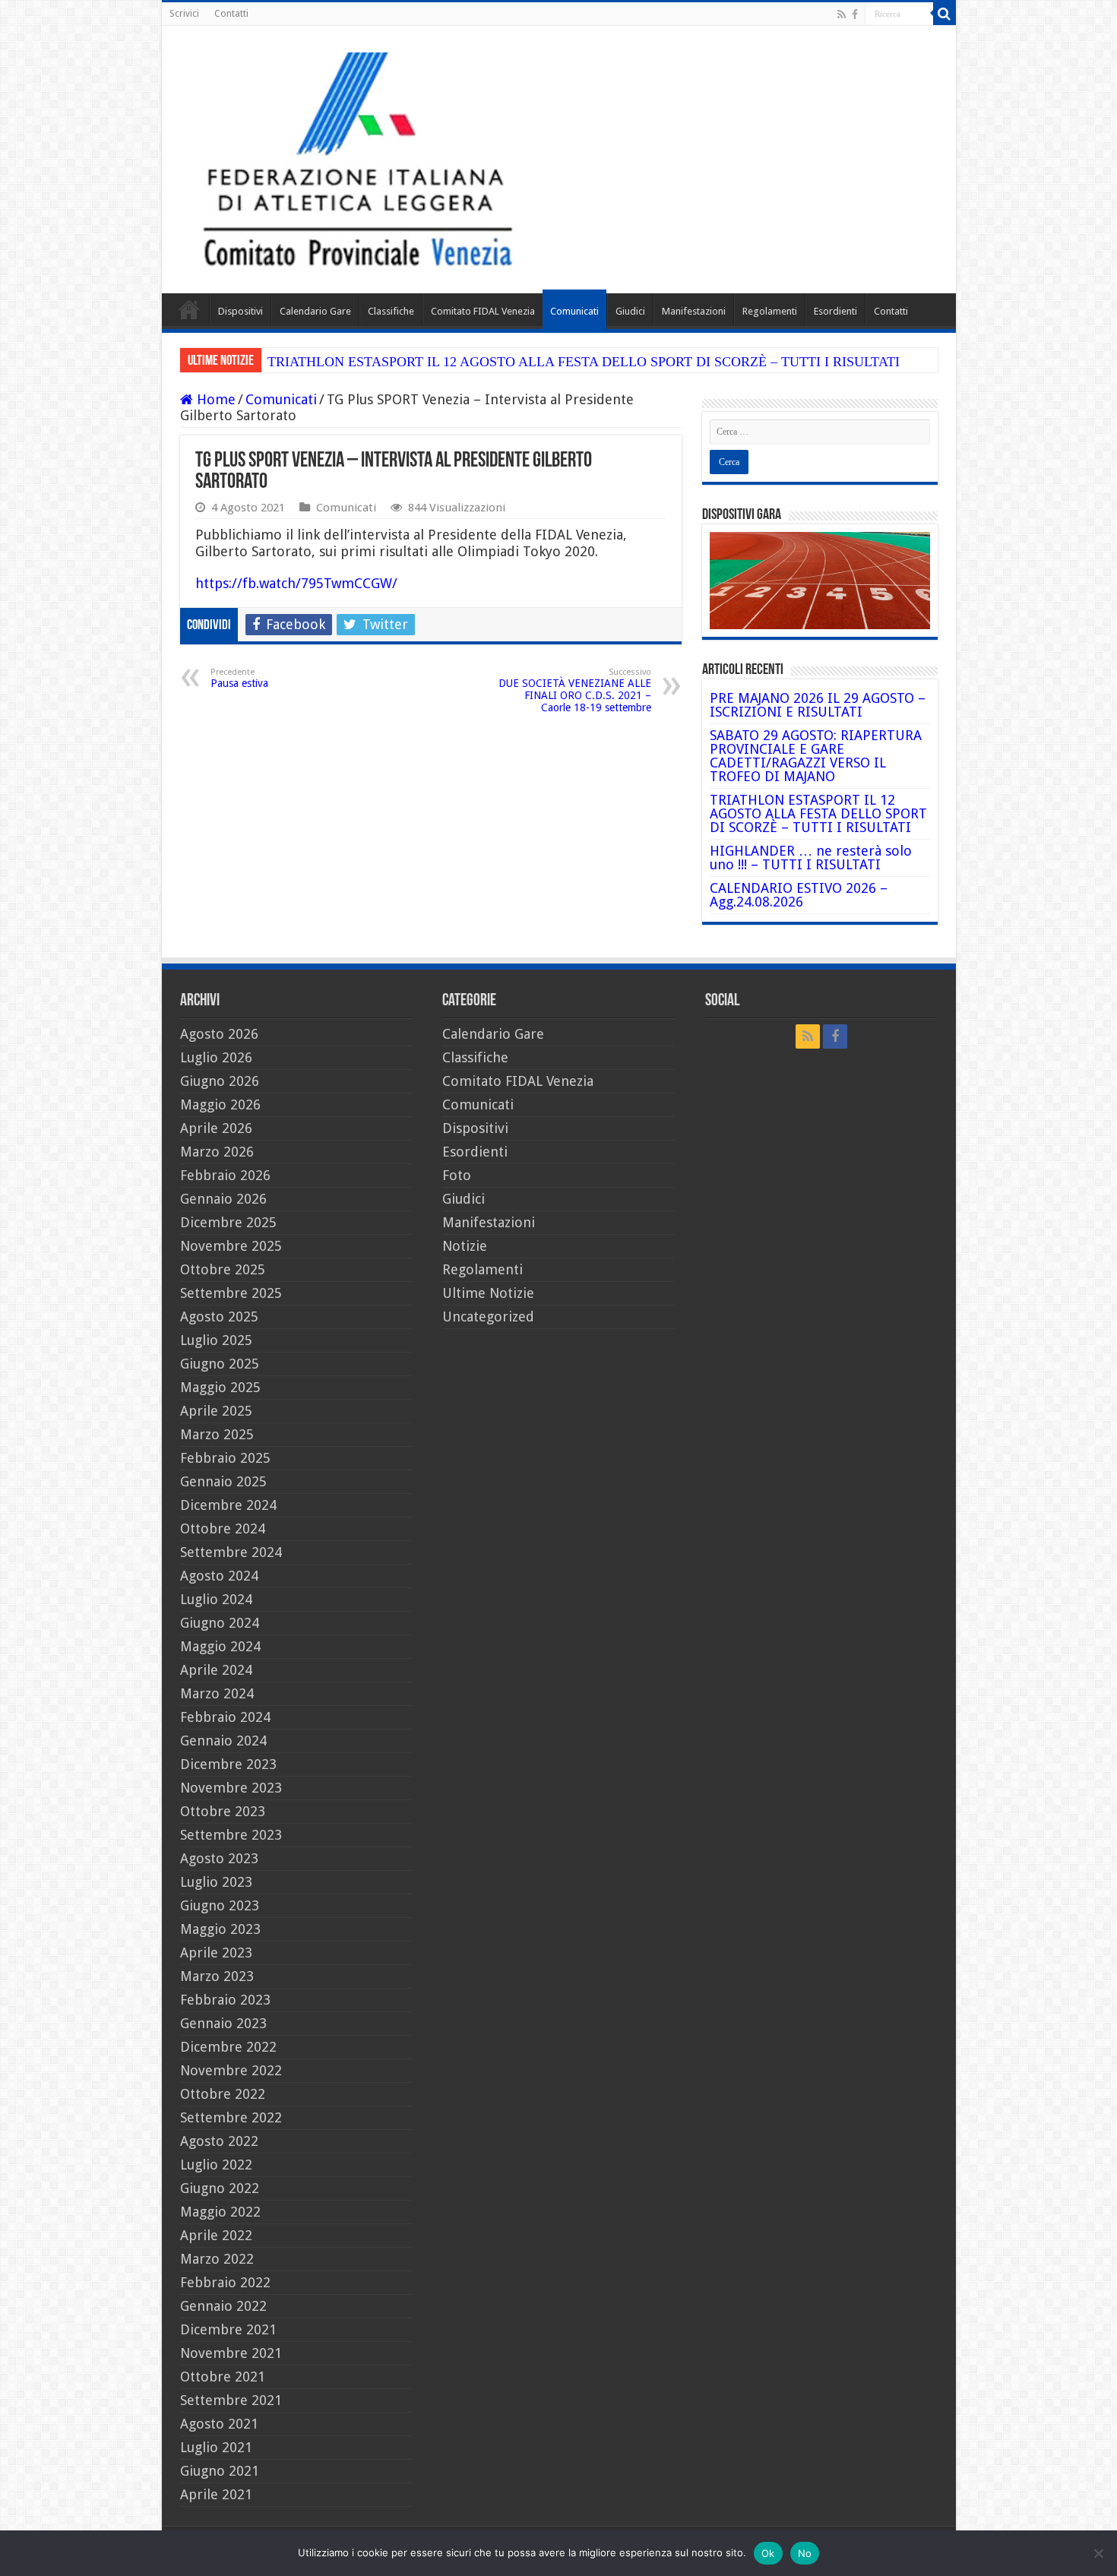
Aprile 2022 (216, 2235)
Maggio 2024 (220, 1646)
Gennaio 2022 (223, 2306)
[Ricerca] (945, 14)
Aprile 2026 (216, 1128)
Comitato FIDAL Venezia (483, 311)
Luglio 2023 (216, 1882)
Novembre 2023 (231, 1788)
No (805, 2553)
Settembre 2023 (231, 1835)
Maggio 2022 (220, 2212)
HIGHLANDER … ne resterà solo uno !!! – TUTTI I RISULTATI (811, 858)
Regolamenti (770, 311)
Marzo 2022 (217, 2259)
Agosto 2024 (219, 1576)
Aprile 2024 (216, 1670)
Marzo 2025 (217, 1434)
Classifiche (391, 311)
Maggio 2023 (220, 1929)
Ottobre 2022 (223, 2094)
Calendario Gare (315, 311)
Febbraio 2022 (225, 2282)
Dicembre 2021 (228, 2329)
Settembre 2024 (231, 1552)
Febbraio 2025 (225, 1458)
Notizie (465, 1246)
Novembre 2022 (231, 2070)
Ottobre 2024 (223, 1529)
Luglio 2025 (216, 1340)
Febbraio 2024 (225, 1717)
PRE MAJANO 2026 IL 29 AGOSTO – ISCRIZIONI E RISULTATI (818, 705)
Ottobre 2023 (223, 1811)
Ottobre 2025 (223, 1269)
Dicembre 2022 (228, 2047)
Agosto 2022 (219, 2141)
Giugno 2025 (220, 1364)
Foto (457, 1175)
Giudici (630, 311)
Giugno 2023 (220, 1905)
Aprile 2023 (216, 1953)
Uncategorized (488, 1316)
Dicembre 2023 (228, 1764)
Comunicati (574, 311)
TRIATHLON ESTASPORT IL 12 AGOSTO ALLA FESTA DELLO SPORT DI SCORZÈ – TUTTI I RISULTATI (584, 362)
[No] (1098, 2553)
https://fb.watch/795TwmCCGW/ (296, 583)
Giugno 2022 (220, 2188)
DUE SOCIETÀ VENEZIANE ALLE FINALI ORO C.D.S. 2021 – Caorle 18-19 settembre (575, 690)
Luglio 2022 (216, 2165)
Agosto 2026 (219, 1034)
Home (189, 309)
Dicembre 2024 (228, 1505)
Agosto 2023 (219, 1858)
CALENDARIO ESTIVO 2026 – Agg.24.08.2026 (799, 895)
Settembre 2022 (231, 2117)
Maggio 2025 (220, 1387)
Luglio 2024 (216, 1599)
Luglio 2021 (216, 2447)
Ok (768, 2553)
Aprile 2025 (216, 1411)
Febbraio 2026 (225, 1175)
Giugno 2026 (220, 1081)
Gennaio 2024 (223, 1741)
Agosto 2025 (219, 1316)
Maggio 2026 (220, 1104)
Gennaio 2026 (223, 1199)
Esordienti (835, 311)
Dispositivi (240, 311)
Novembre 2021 (231, 2353)
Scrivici (184, 14)
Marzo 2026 (217, 1152)
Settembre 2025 (231, 1293)
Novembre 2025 (231, 1246)
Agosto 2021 (219, 2424)
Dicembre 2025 (228, 1222)
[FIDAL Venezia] (559, 160)
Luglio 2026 (216, 1057)
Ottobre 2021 (223, 2377)
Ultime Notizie (488, 1293)
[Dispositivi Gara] (820, 579)
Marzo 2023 (217, 1976)
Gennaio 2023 (223, 2023)
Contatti (231, 14)
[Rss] (842, 14)
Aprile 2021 (216, 2494)
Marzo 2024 (217, 1693)
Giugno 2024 (220, 1623)
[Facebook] (855, 14)
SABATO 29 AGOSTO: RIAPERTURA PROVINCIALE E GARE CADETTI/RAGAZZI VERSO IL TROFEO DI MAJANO (816, 756)
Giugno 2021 (220, 2471)
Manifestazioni (694, 311)
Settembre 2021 (231, 2400)
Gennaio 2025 (223, 1481)
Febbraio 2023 (225, 2000)
